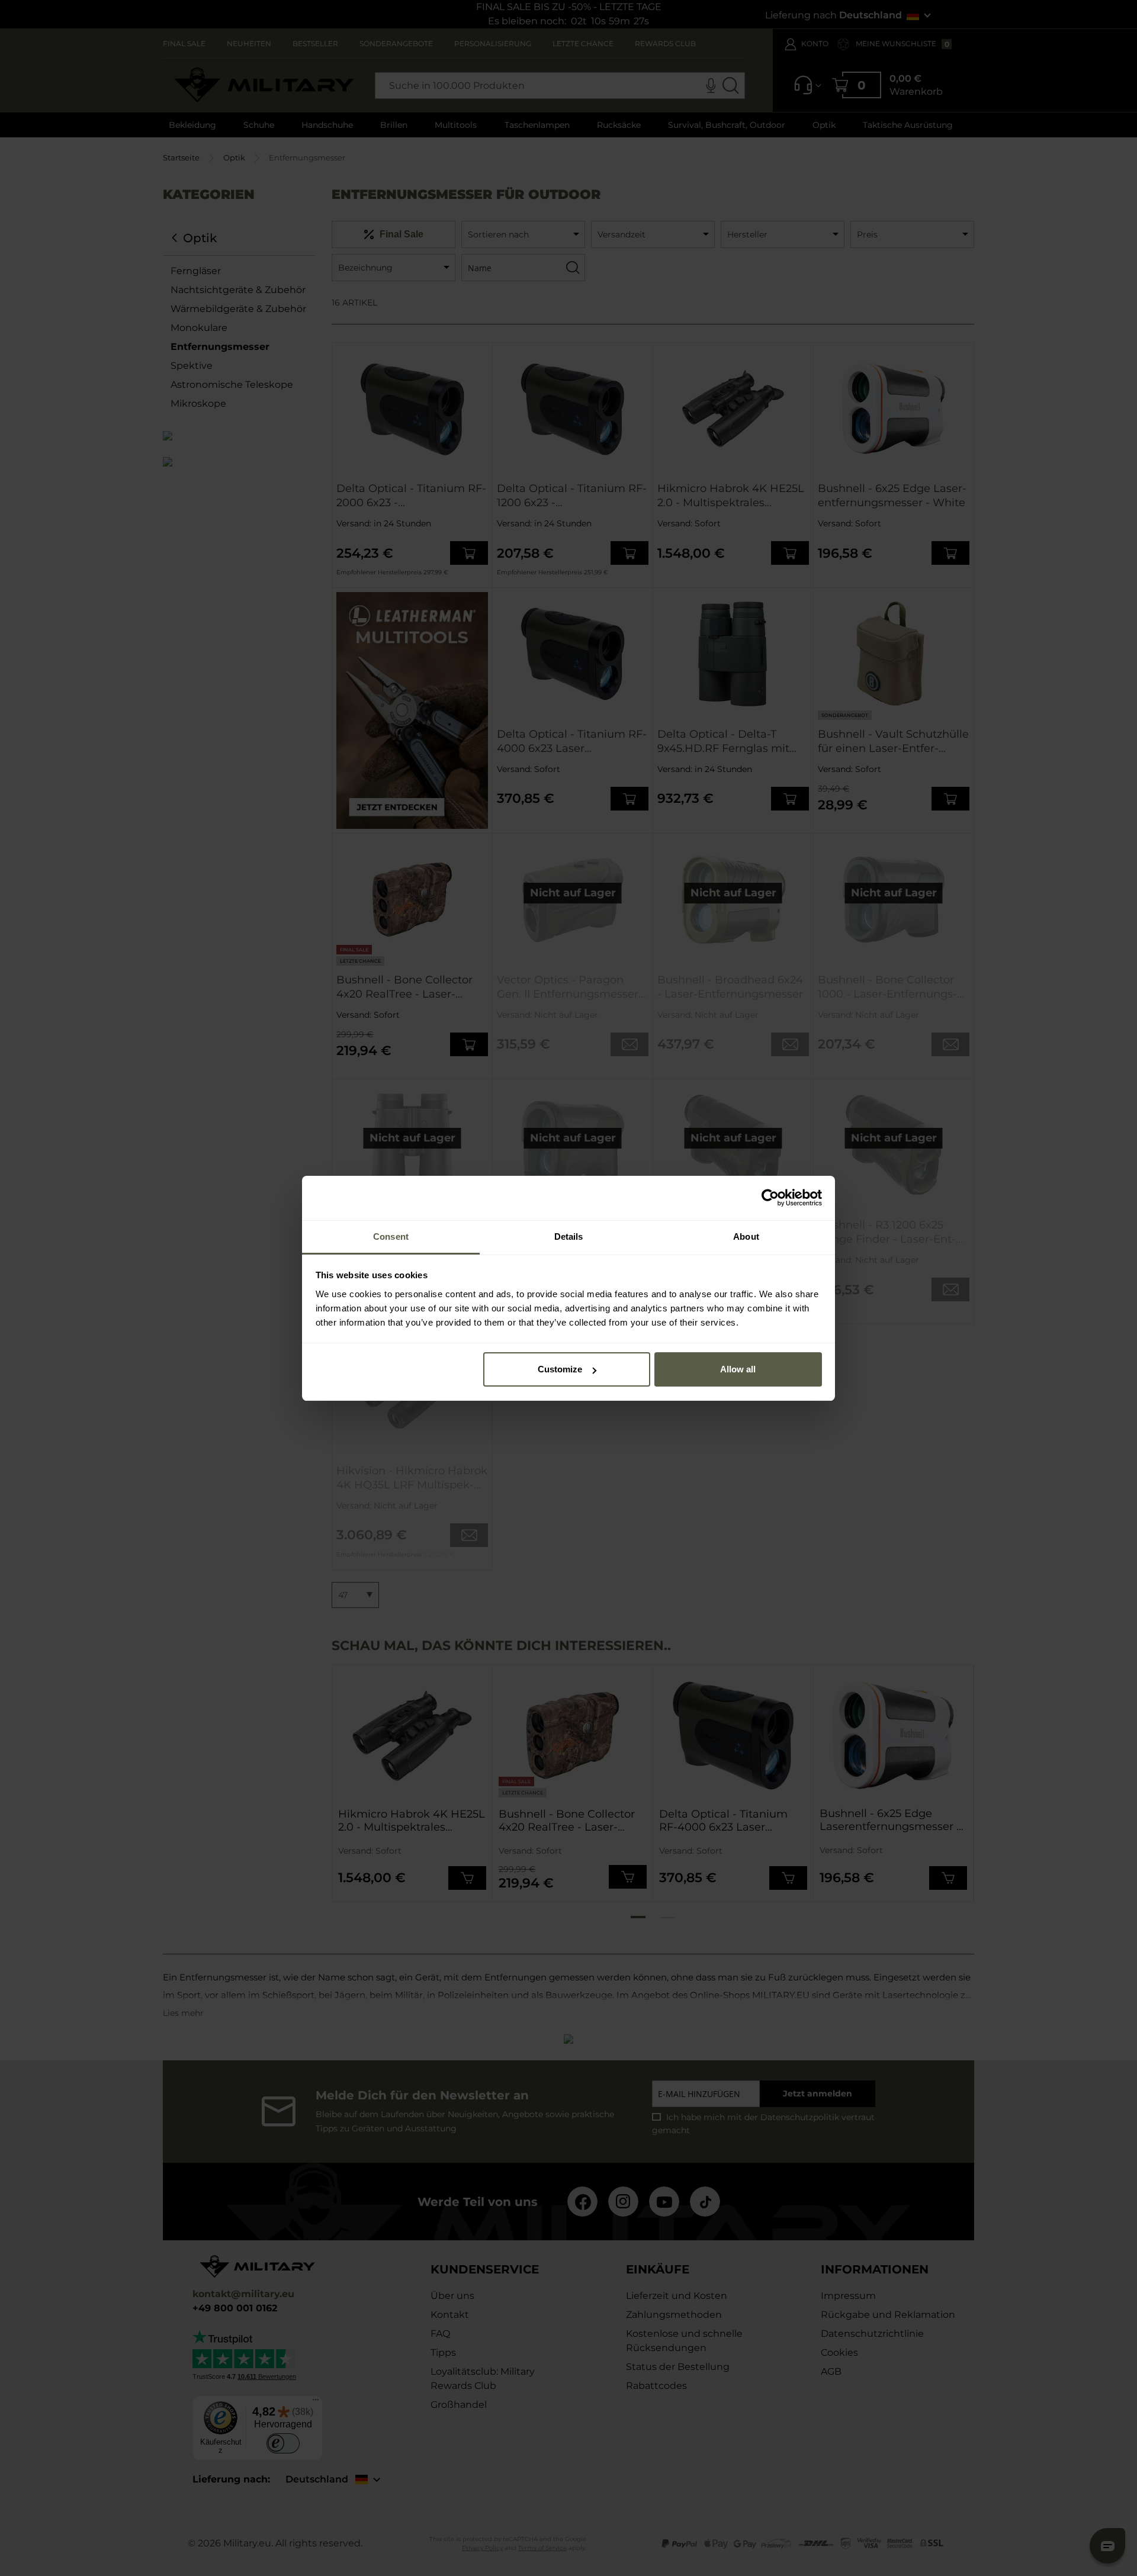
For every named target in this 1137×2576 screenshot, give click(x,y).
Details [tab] (569, 1236)
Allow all (738, 1369)
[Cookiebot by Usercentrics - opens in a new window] (770, 1198)
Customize (560, 1369)
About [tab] (746, 1236)
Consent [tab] (391, 1236)
